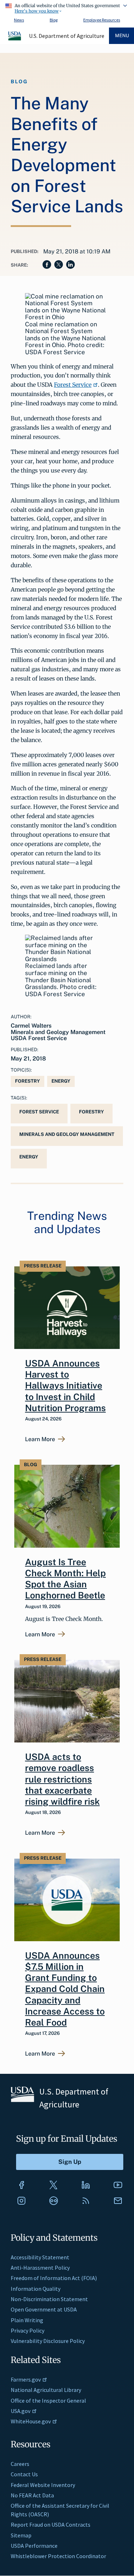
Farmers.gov (26, 2379)
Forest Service (73, 385)
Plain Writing (27, 2320)
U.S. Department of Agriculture (67, 36)
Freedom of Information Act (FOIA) (54, 2278)
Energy (61, 1081)
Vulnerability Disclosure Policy (48, 2341)
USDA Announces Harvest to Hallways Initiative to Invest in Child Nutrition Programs (65, 1386)
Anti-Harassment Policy (40, 2268)
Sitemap (21, 2535)
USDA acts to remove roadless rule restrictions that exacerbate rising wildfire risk (62, 1779)
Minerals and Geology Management (67, 1134)
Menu (122, 36)
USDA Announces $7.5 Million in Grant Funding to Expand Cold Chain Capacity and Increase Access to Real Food (65, 1989)
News (19, 20)
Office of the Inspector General (48, 2401)
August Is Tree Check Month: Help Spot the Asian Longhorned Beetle (65, 1579)
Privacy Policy (28, 2330)
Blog (54, 20)
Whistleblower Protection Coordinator (58, 2556)
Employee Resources (102, 20)
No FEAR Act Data (32, 2495)
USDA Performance (34, 2546)
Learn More (40, 1439)
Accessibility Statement (40, 2257)
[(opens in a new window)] (21, 2185)
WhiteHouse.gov (31, 2421)
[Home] (15, 39)
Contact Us (24, 2474)
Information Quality (36, 2289)
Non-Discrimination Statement (49, 2299)
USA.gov (21, 2411)
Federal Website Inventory (43, 2485)
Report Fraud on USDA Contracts (51, 2525)
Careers (20, 2464)
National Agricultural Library (46, 2390)
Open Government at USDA (44, 2309)
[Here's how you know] (67, 7)
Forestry (28, 1081)
